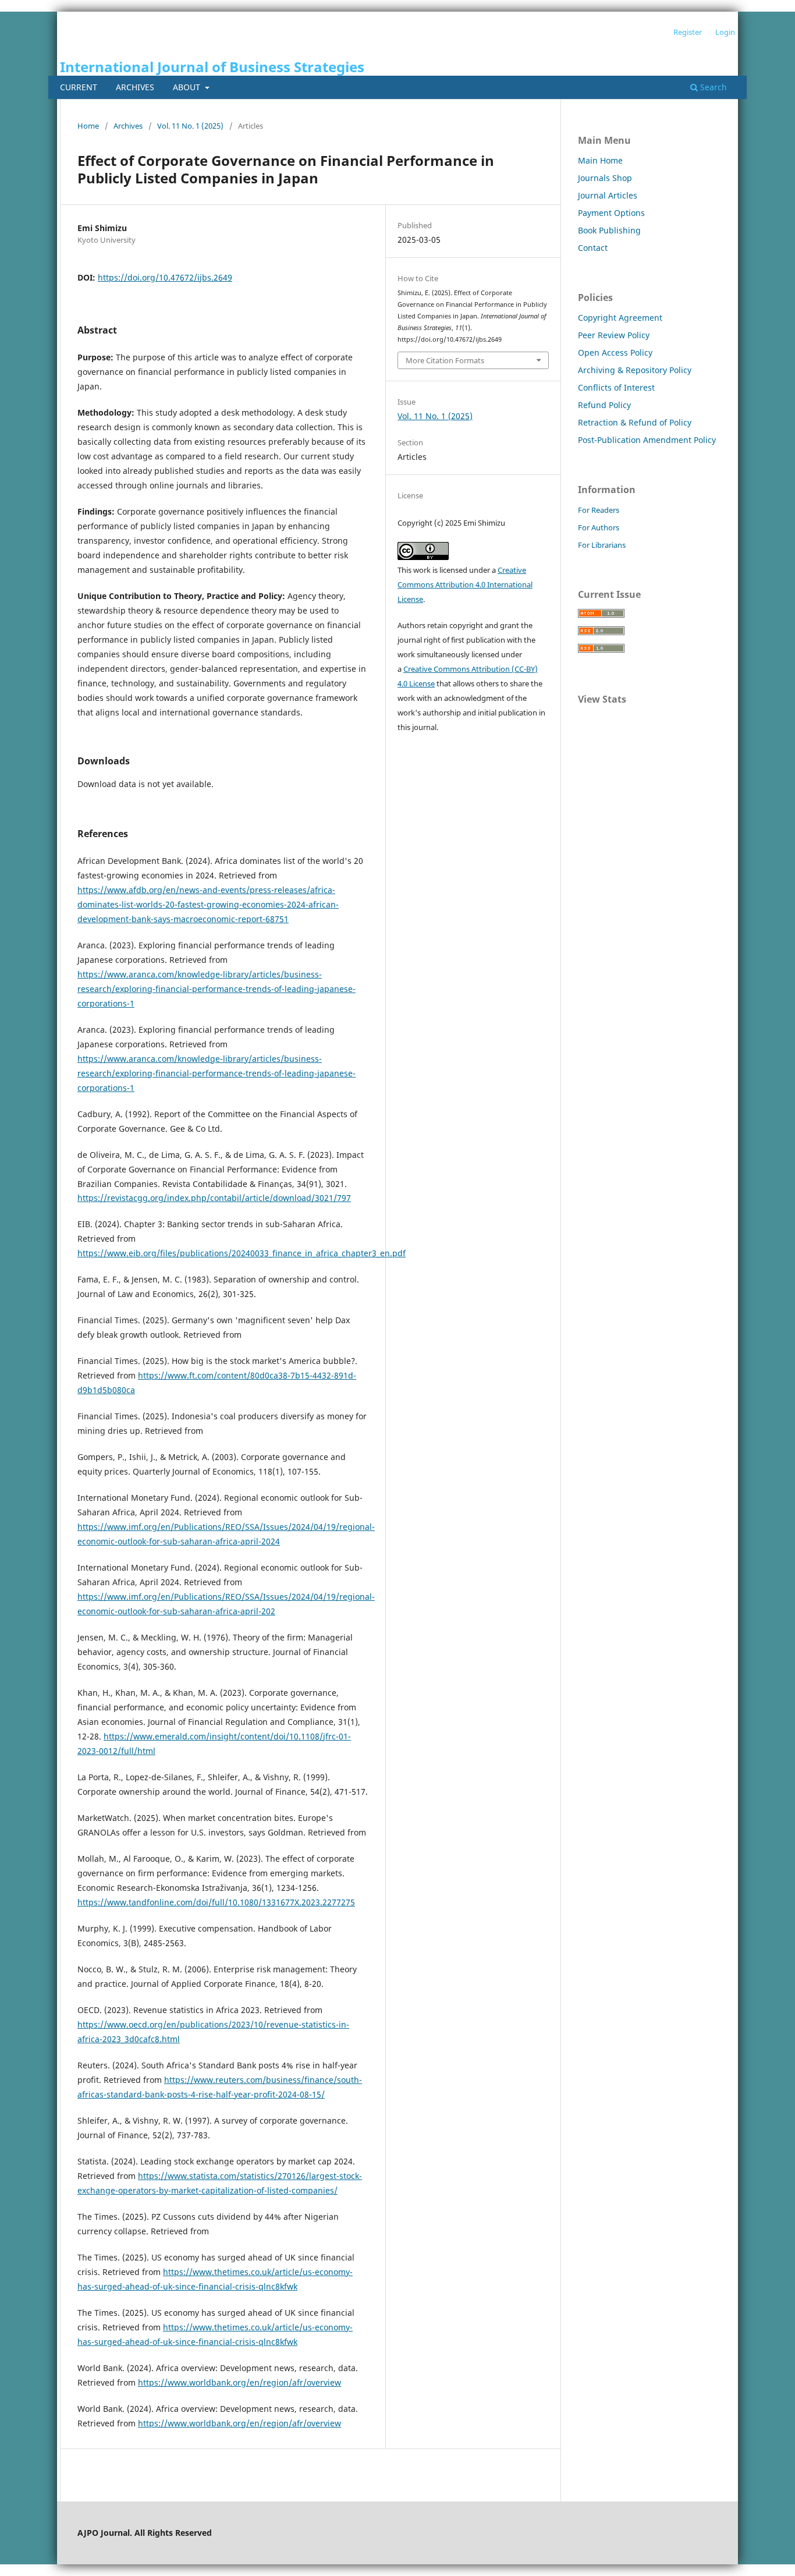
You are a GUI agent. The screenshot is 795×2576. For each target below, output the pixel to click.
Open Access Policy (615, 352)
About (188, 87)
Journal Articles (608, 195)
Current (79, 87)
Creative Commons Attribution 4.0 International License (465, 584)
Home (88, 126)
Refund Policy (604, 405)
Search (712, 87)
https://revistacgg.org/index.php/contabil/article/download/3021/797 (214, 1198)
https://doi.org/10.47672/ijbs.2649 (165, 277)
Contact (593, 248)
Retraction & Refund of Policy (635, 422)
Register (688, 32)
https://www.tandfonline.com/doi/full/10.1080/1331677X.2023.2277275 (216, 1902)
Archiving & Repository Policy (635, 370)
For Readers (599, 510)
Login (725, 32)
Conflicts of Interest (616, 387)
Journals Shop (605, 178)
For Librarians (602, 545)
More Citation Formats (445, 360)
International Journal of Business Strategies (212, 67)
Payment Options (611, 213)
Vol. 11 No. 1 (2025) (190, 126)
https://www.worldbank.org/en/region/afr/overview (239, 2382)
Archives (135, 87)
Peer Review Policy (614, 335)
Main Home (600, 160)
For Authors (599, 527)
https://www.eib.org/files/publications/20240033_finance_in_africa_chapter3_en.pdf (242, 1253)
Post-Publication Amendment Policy (647, 440)
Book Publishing (609, 230)
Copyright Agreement (620, 318)
